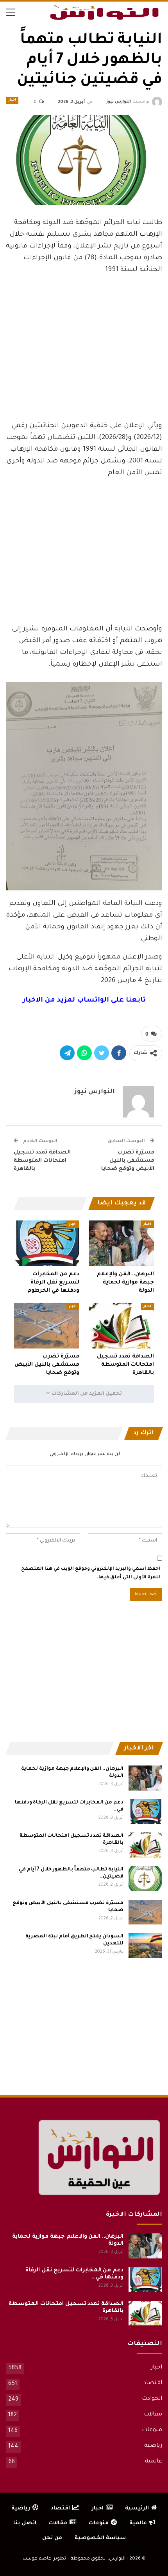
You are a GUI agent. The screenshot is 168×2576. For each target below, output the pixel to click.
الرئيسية (137, 2508)
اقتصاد (153, 2383)
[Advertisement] (84, 356)
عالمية (154, 2462)
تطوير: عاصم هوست (44, 2559)
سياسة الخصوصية (100, 2538)
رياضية (153, 2446)
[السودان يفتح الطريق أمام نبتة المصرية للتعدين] (145, 1946)
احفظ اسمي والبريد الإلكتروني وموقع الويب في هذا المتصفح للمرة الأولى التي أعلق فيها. (91, 1573)
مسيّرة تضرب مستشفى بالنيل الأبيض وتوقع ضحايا (128, 1161)
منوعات (152, 2430)
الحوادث (152, 2399)
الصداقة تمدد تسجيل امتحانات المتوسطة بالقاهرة (42, 1161)
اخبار (12, 100)
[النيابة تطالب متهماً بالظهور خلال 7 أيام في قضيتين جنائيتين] (145, 1879)
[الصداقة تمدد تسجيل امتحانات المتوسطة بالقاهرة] (121, 1326)
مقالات (153, 2415)
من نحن (52, 2538)
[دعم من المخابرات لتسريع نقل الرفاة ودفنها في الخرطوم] (47, 1243)
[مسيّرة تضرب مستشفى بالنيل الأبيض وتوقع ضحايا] (47, 1326)
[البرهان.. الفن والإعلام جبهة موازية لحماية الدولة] (121, 1243)
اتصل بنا (25, 2523)
